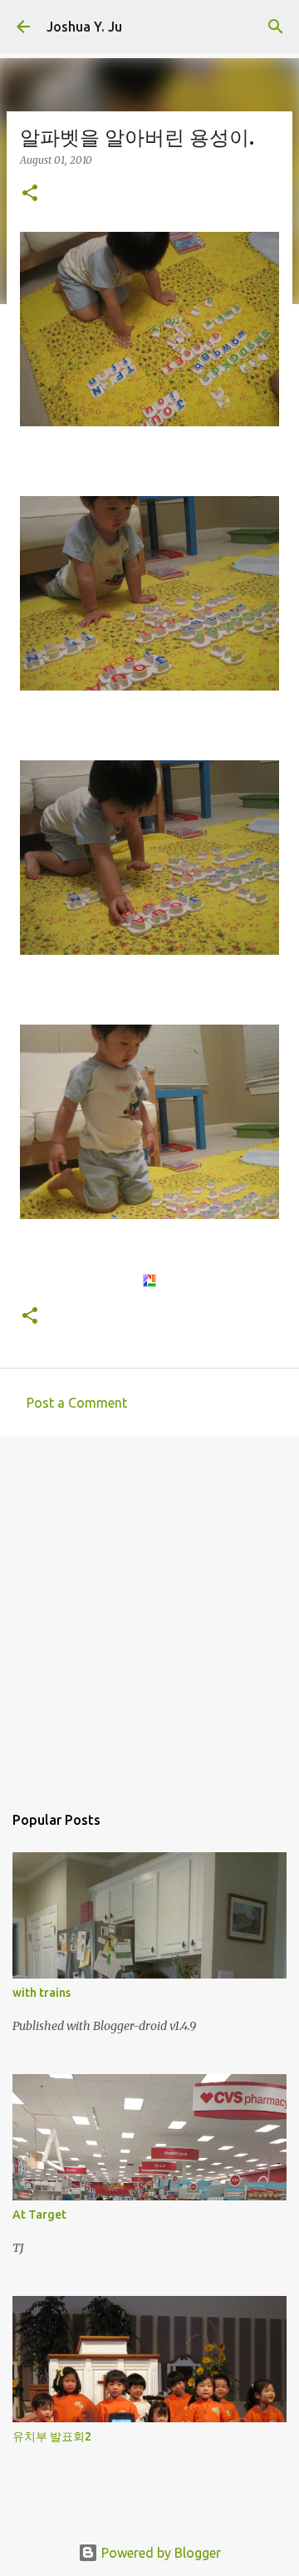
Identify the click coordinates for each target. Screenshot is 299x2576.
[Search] (276, 27)
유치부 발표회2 (52, 2436)
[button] (30, 194)
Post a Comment (77, 1403)
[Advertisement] (149, 1611)
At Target (39, 2215)
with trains (42, 1993)
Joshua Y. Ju (84, 27)
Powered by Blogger (159, 2553)
